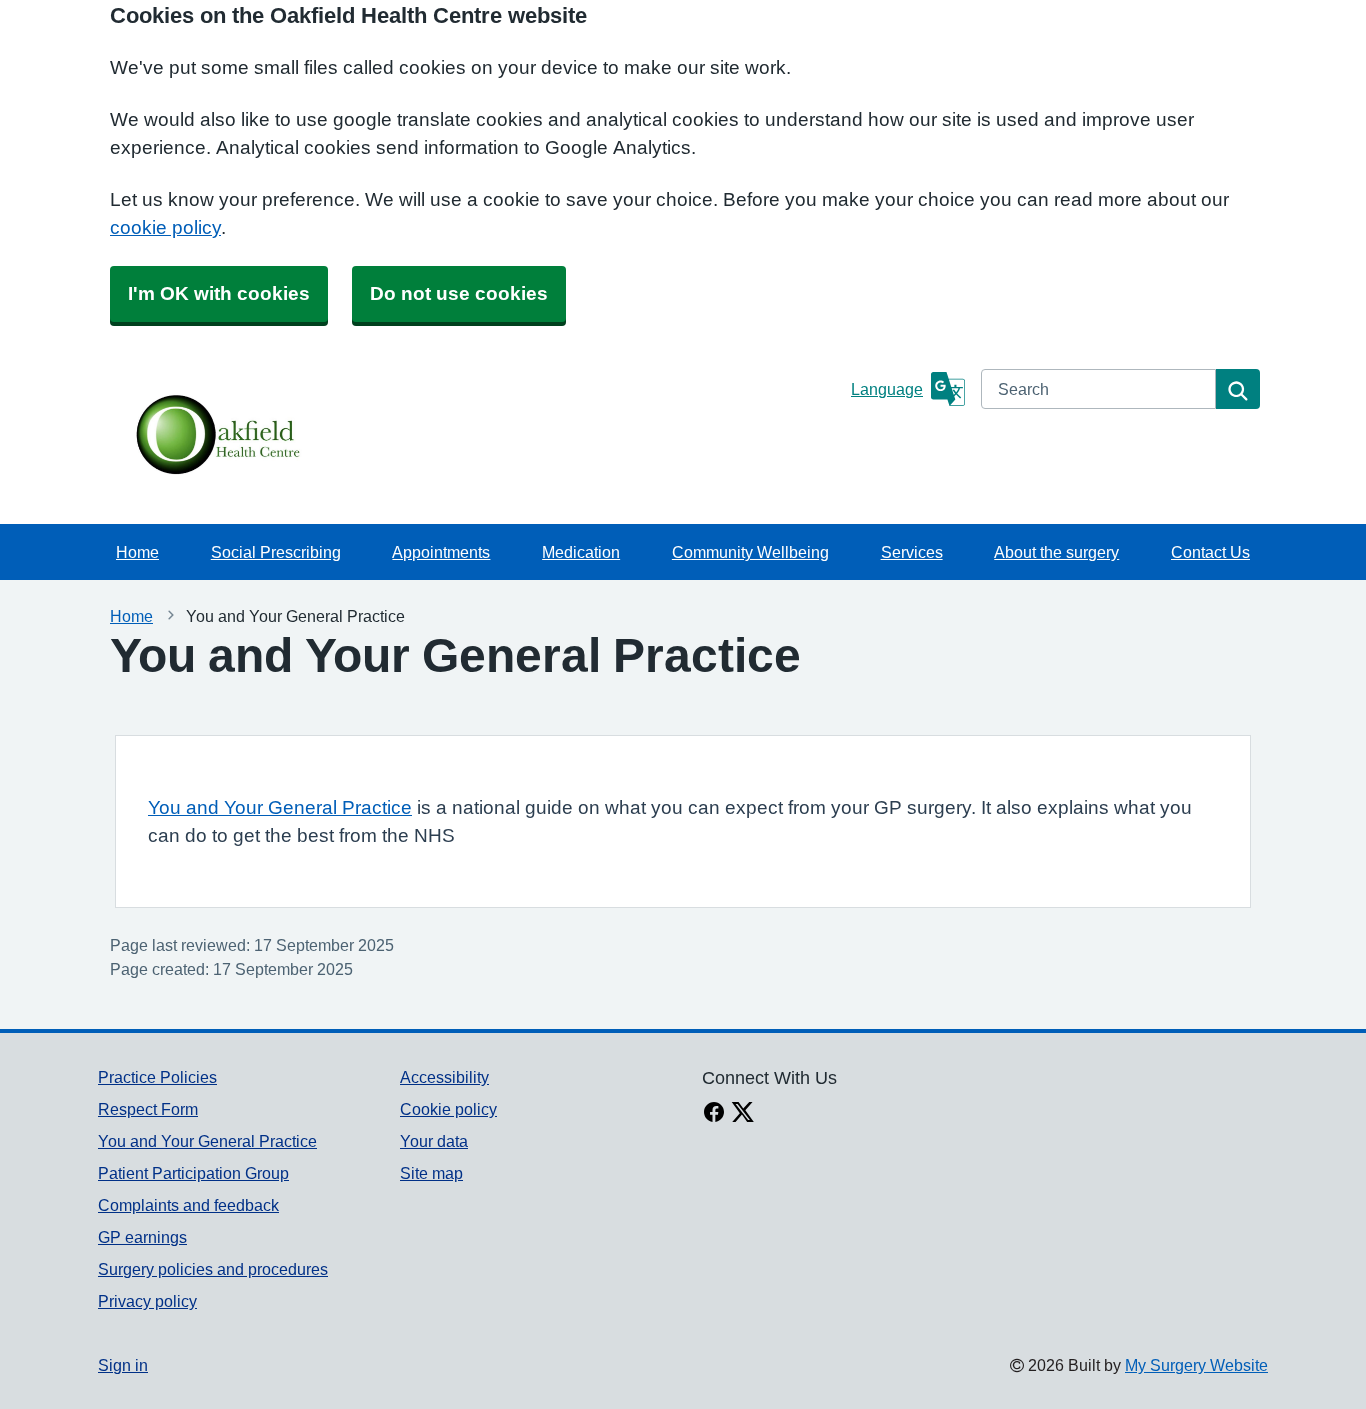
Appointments (441, 552)
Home (137, 552)
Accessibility (444, 1077)
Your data (434, 1141)
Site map (431, 1173)
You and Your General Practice (280, 807)
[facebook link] (714, 1114)
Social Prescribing (276, 552)
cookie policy (165, 227)
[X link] (743, 1114)
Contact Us (1210, 552)
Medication (581, 552)
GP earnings (142, 1237)
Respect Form (148, 1109)
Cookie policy (448, 1109)
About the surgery (1056, 552)
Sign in (123, 1365)
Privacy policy (147, 1301)
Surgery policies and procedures (213, 1269)
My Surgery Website (1196, 1365)
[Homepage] (470, 436)
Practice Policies (157, 1077)
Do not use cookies (459, 293)
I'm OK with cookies (219, 293)
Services (912, 552)
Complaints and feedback (188, 1205)
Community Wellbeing (750, 552)
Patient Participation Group (193, 1173)
